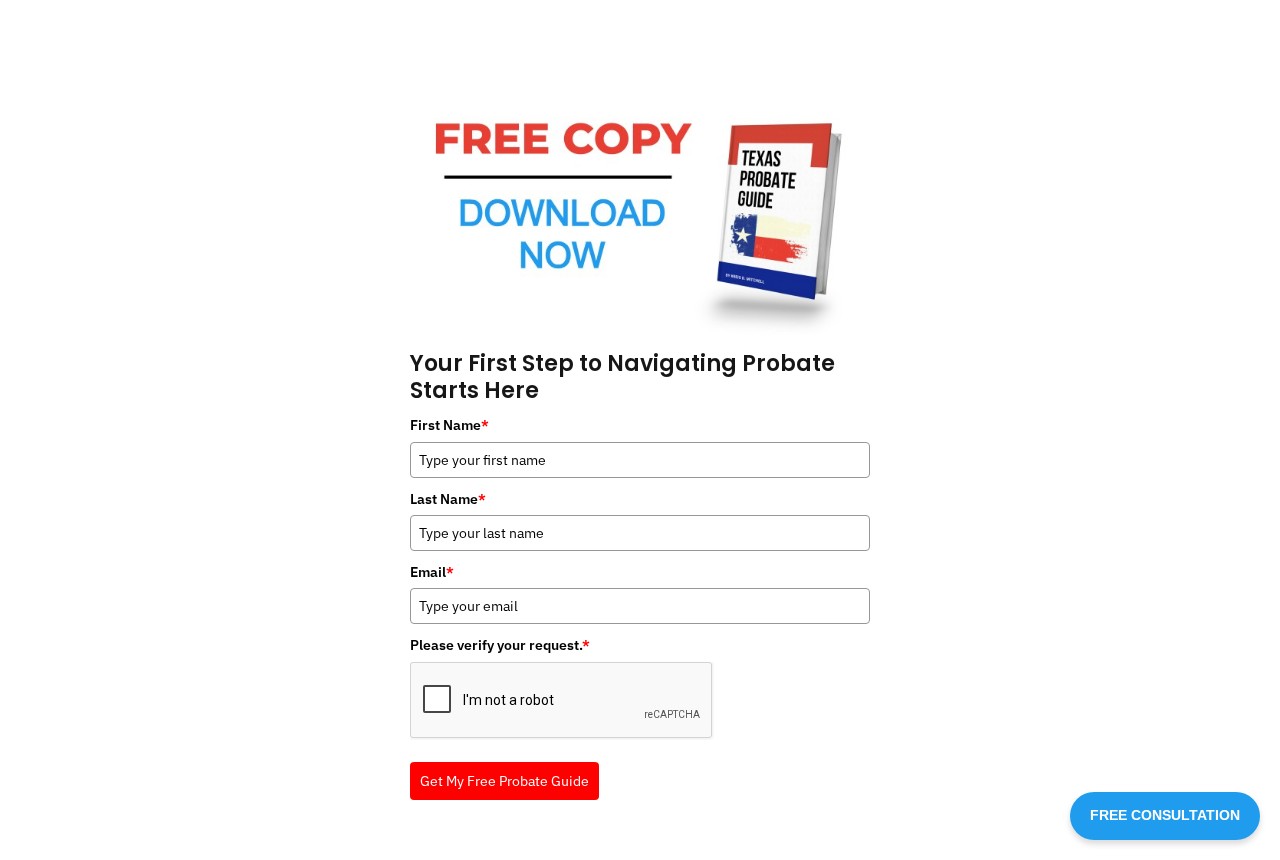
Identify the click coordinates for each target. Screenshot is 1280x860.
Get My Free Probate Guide (504, 781)
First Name (449, 425)
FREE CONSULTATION (1165, 815)
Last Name (448, 499)
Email (432, 572)
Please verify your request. (500, 645)
